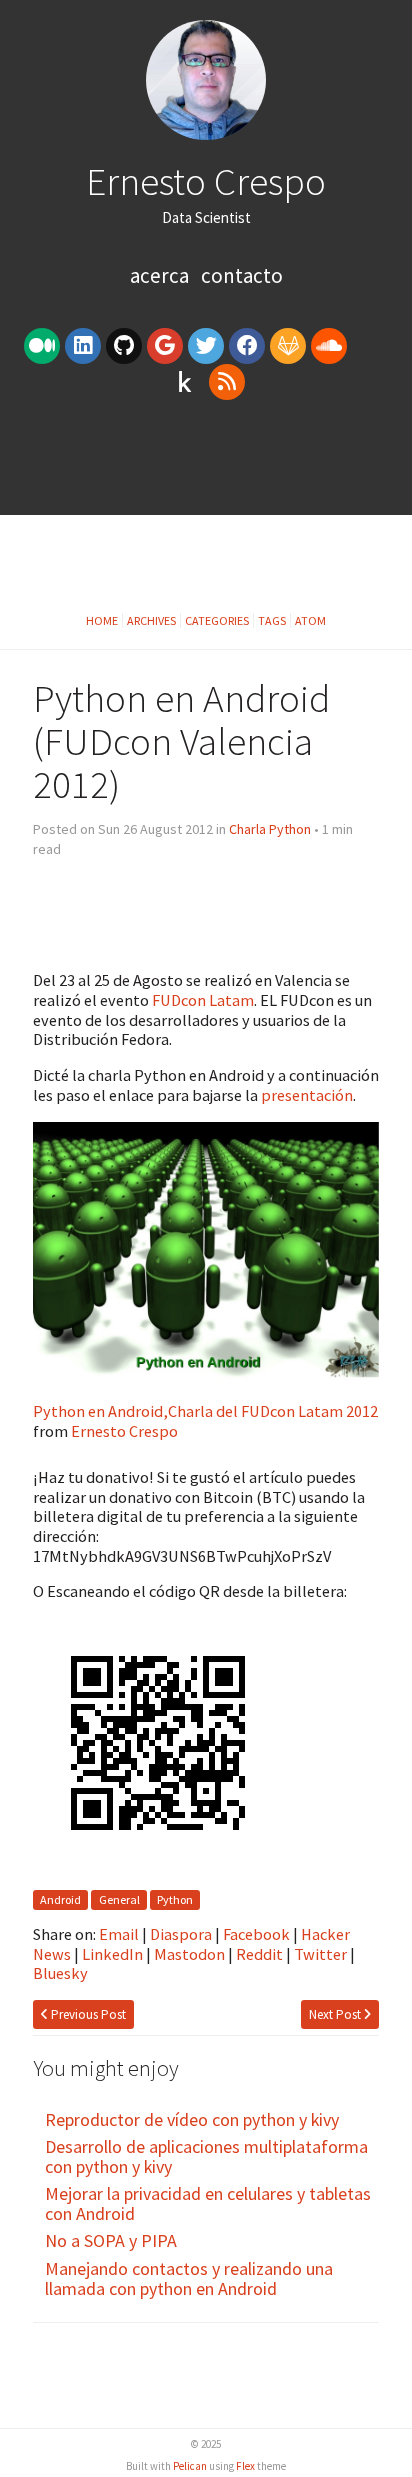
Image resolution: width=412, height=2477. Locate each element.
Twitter (320, 1954)
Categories (217, 620)
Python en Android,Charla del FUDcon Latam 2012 (205, 1411)
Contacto (242, 275)
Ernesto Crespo (206, 181)
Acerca (161, 275)
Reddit (259, 1954)
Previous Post (87, 2014)
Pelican (190, 2466)
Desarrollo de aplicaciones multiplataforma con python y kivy (206, 2156)
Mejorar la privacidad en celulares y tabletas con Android (208, 2203)
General (119, 1899)
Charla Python (270, 829)
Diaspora (181, 1934)
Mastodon (189, 1954)
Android (60, 1899)
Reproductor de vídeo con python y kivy (192, 2119)
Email (119, 1934)
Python (175, 1899)
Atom (310, 620)
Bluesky (60, 1973)
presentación (307, 1095)
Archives (151, 620)
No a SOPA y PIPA (111, 2240)
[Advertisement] (206, 465)
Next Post (336, 2014)
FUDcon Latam (203, 1000)
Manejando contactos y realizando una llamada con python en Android (189, 2278)
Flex (245, 2466)
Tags (272, 620)
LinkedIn (112, 1954)
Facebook (256, 1934)
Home (102, 620)
